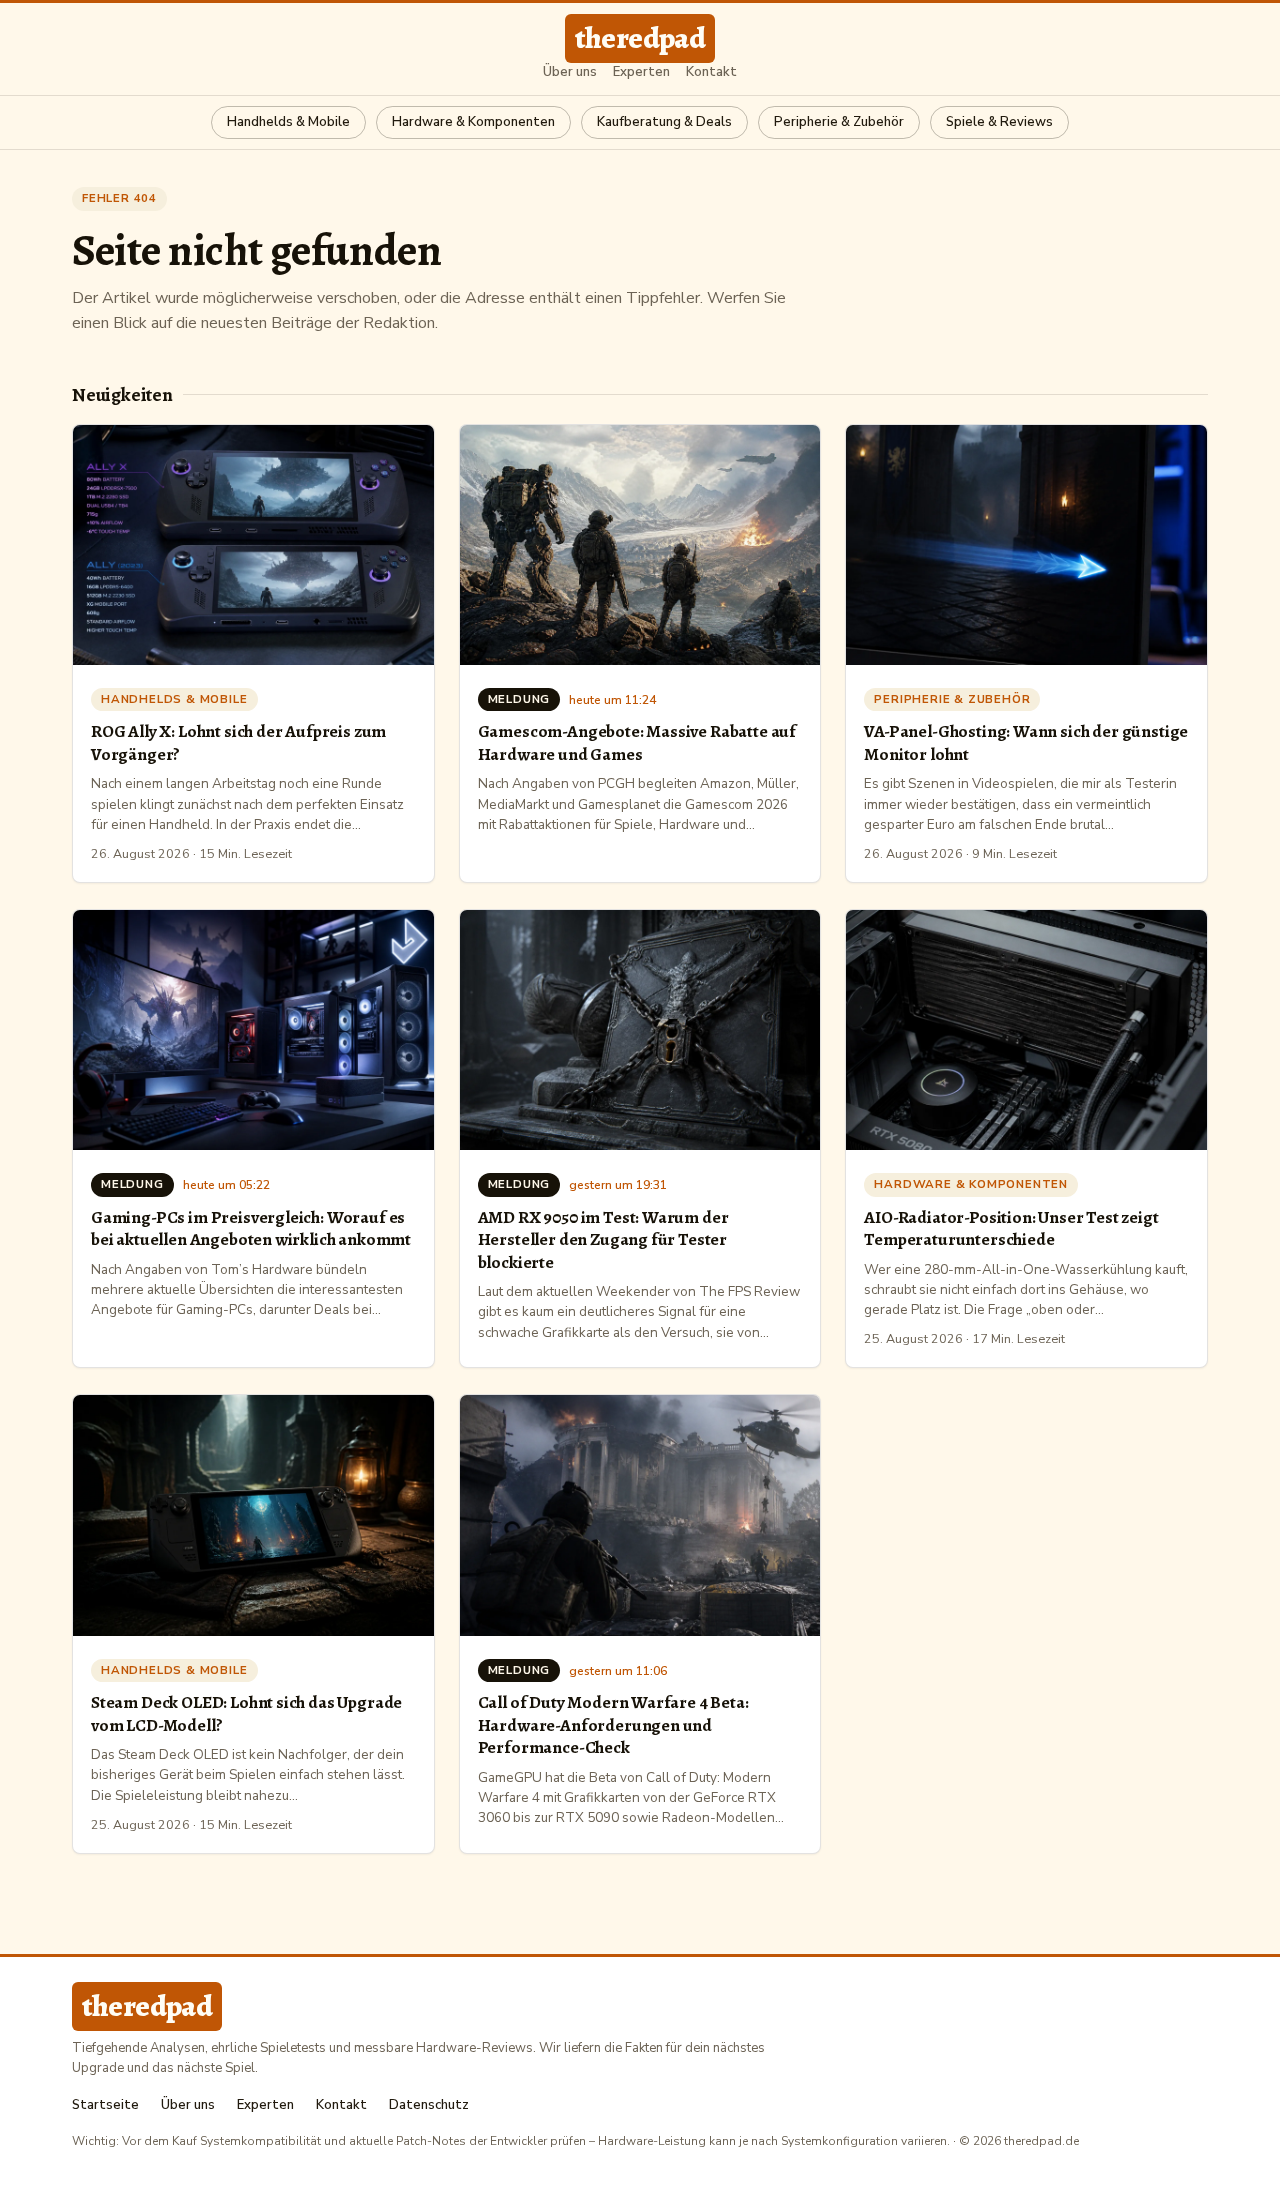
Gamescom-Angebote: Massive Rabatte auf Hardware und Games (637, 742)
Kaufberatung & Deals (664, 122)
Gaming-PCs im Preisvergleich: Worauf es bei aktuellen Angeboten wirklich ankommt (251, 1228)
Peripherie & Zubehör (839, 122)
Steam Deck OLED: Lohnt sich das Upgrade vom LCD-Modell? (246, 1713)
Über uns (570, 72)
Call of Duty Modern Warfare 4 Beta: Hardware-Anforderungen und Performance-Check (613, 1724)
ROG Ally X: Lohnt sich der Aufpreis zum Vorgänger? (238, 742)
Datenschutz (429, 2105)
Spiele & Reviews (999, 122)
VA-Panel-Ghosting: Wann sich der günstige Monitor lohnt (1026, 742)
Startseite (105, 2105)
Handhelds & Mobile (288, 122)
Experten (641, 72)
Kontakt (711, 72)
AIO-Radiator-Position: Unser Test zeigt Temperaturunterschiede (1011, 1228)
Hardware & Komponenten (473, 122)
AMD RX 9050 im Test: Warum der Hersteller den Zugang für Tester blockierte (603, 1239)
